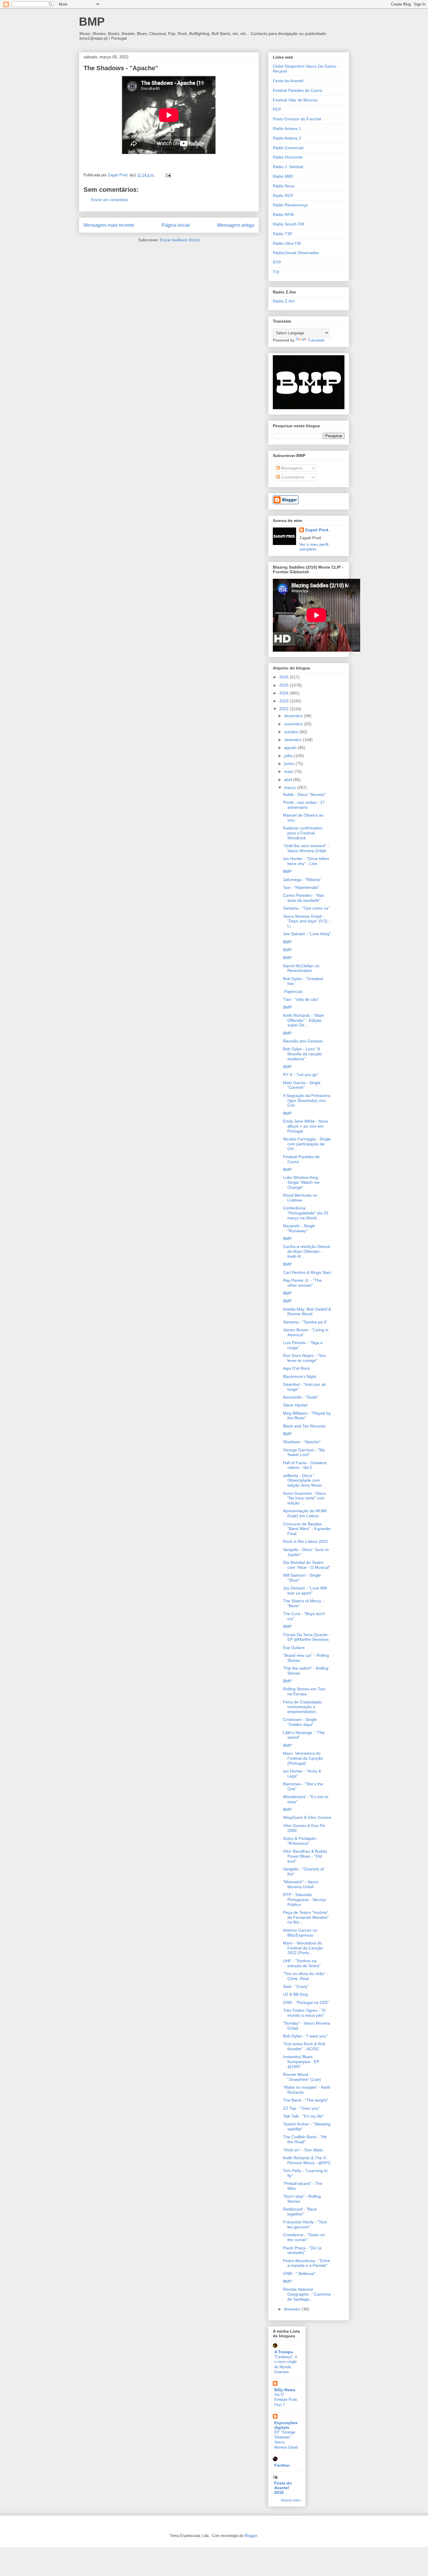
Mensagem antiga (236, 225)
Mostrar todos (291, 2500)
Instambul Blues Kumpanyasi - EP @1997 (301, 2062)
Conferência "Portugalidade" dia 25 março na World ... (306, 1213)
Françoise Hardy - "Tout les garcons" (305, 2224)
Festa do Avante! (288, 81)
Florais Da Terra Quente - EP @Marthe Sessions (307, 1637)
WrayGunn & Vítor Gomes (307, 1817)
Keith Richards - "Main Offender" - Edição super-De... (304, 1020)
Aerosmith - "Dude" (301, 1397)
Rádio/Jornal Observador (296, 253)
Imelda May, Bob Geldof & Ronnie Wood (307, 1312)
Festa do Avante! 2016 (283, 2488)
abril (289, 780)
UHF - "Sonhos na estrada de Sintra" (302, 1963)
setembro (293, 740)
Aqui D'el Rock (296, 1368)
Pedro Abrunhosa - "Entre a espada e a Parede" (307, 2263)
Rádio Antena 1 (287, 129)
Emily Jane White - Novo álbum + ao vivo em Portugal (306, 1126)
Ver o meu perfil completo (314, 547)
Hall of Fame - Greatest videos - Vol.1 (305, 1465)
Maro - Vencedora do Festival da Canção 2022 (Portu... (303, 1948)
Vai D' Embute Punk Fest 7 (286, 2400)
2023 (284, 701)
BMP (92, 22)
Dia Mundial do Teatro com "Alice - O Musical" (307, 1565)
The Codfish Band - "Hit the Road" (305, 2139)
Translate (316, 340)
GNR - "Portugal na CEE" (306, 2002)
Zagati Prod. (317, 530)
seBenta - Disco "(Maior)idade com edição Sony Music (303, 1480)
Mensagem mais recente (109, 225)
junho (290, 764)
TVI (276, 272)
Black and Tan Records (304, 1426)
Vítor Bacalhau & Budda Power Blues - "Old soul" (305, 1856)
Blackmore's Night (300, 1376)
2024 (284, 693)
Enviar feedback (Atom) (180, 240)
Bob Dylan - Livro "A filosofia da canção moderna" (302, 1054)
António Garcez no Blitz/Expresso (300, 1933)
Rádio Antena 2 (287, 138)
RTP (277, 262)
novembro (294, 724)
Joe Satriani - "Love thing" (307, 934)
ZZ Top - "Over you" (301, 2108)
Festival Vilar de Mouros (295, 100)
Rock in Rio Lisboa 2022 (305, 1541)
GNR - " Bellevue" (299, 2273)
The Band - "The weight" (306, 2100)
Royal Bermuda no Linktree (300, 1198)
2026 (284, 677)
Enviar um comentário (109, 200)
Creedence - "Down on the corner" (304, 2237)
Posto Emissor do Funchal (297, 119)
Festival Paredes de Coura (297, 90)
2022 (284, 709)
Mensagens (291, 468)
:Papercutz (293, 991)
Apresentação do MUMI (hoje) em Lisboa (305, 1513)
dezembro (294, 716)
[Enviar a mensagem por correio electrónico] (168, 175)
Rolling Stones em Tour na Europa (304, 1691)
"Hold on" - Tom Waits (303, 2150)
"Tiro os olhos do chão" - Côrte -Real (306, 1976)
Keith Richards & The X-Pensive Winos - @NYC (307, 2160)
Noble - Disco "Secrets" (304, 794)
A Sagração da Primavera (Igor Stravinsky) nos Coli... (307, 1100)
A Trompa (284, 2352)
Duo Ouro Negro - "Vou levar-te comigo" (304, 1358)
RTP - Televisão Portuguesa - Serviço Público (305, 1900)
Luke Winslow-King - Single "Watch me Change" (302, 1182)
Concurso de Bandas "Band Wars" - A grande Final (307, 1529)
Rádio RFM (283, 214)
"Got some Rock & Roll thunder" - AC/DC (304, 2046)
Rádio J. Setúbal (288, 167)
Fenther (282, 2465)
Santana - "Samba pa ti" (305, 1322)
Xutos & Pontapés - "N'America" (301, 1841)
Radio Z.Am (284, 301)
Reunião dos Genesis (303, 1041)
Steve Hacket (295, 1405)
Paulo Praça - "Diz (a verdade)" (302, 2250)
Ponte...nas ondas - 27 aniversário (304, 805)
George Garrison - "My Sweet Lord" (304, 1452)
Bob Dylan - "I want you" (305, 2036)
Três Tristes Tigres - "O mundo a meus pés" (304, 2013)
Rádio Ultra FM (287, 243)
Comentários (292, 477)
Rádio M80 (283, 176)
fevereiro (293, 2309)
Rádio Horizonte (288, 157)
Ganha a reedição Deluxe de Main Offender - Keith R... (307, 1251)
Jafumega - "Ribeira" (302, 880)
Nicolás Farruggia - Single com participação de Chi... (307, 1144)
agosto (291, 748)
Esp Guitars (294, 1647)
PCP (277, 109)
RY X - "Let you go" (301, 1075)
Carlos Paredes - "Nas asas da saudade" (304, 898)
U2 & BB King (295, 1994)
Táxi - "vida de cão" (301, 999)
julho (289, 756)
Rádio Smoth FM (288, 224)
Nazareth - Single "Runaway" (299, 1228)
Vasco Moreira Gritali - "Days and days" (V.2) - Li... (307, 921)
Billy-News (285, 2390)
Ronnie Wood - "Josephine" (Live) (302, 2077)
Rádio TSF (283, 234)
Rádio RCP (283, 196)
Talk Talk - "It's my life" (303, 2116)
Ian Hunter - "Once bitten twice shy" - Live (306, 861)
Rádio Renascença (290, 205)
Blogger (251, 2536)
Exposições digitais (286, 2425)
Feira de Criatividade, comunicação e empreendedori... (303, 1707)
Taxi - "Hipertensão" (301, 887)
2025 (284, 685)
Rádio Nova (284, 186)
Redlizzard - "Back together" (300, 2212)
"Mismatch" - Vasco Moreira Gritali (301, 1884)
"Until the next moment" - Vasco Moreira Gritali (306, 848)
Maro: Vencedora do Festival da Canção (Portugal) (303, 1758)
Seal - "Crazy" (296, 1986)
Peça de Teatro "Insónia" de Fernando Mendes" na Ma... (306, 1917)
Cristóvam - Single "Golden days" (300, 1722)
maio (289, 771)
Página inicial (176, 225)
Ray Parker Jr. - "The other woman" (302, 1283)
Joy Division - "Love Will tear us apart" (305, 1591)
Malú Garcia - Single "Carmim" (302, 1085)
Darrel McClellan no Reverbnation (301, 968)
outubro (292, 732)
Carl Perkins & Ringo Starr (307, 1272)
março (291, 787)
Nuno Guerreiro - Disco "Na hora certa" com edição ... (304, 1498)
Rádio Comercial (288, 148)
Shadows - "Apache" (302, 1442)
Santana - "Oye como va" (306, 908)
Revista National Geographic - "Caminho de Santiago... (307, 2294)
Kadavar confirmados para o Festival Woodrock (303, 833)
